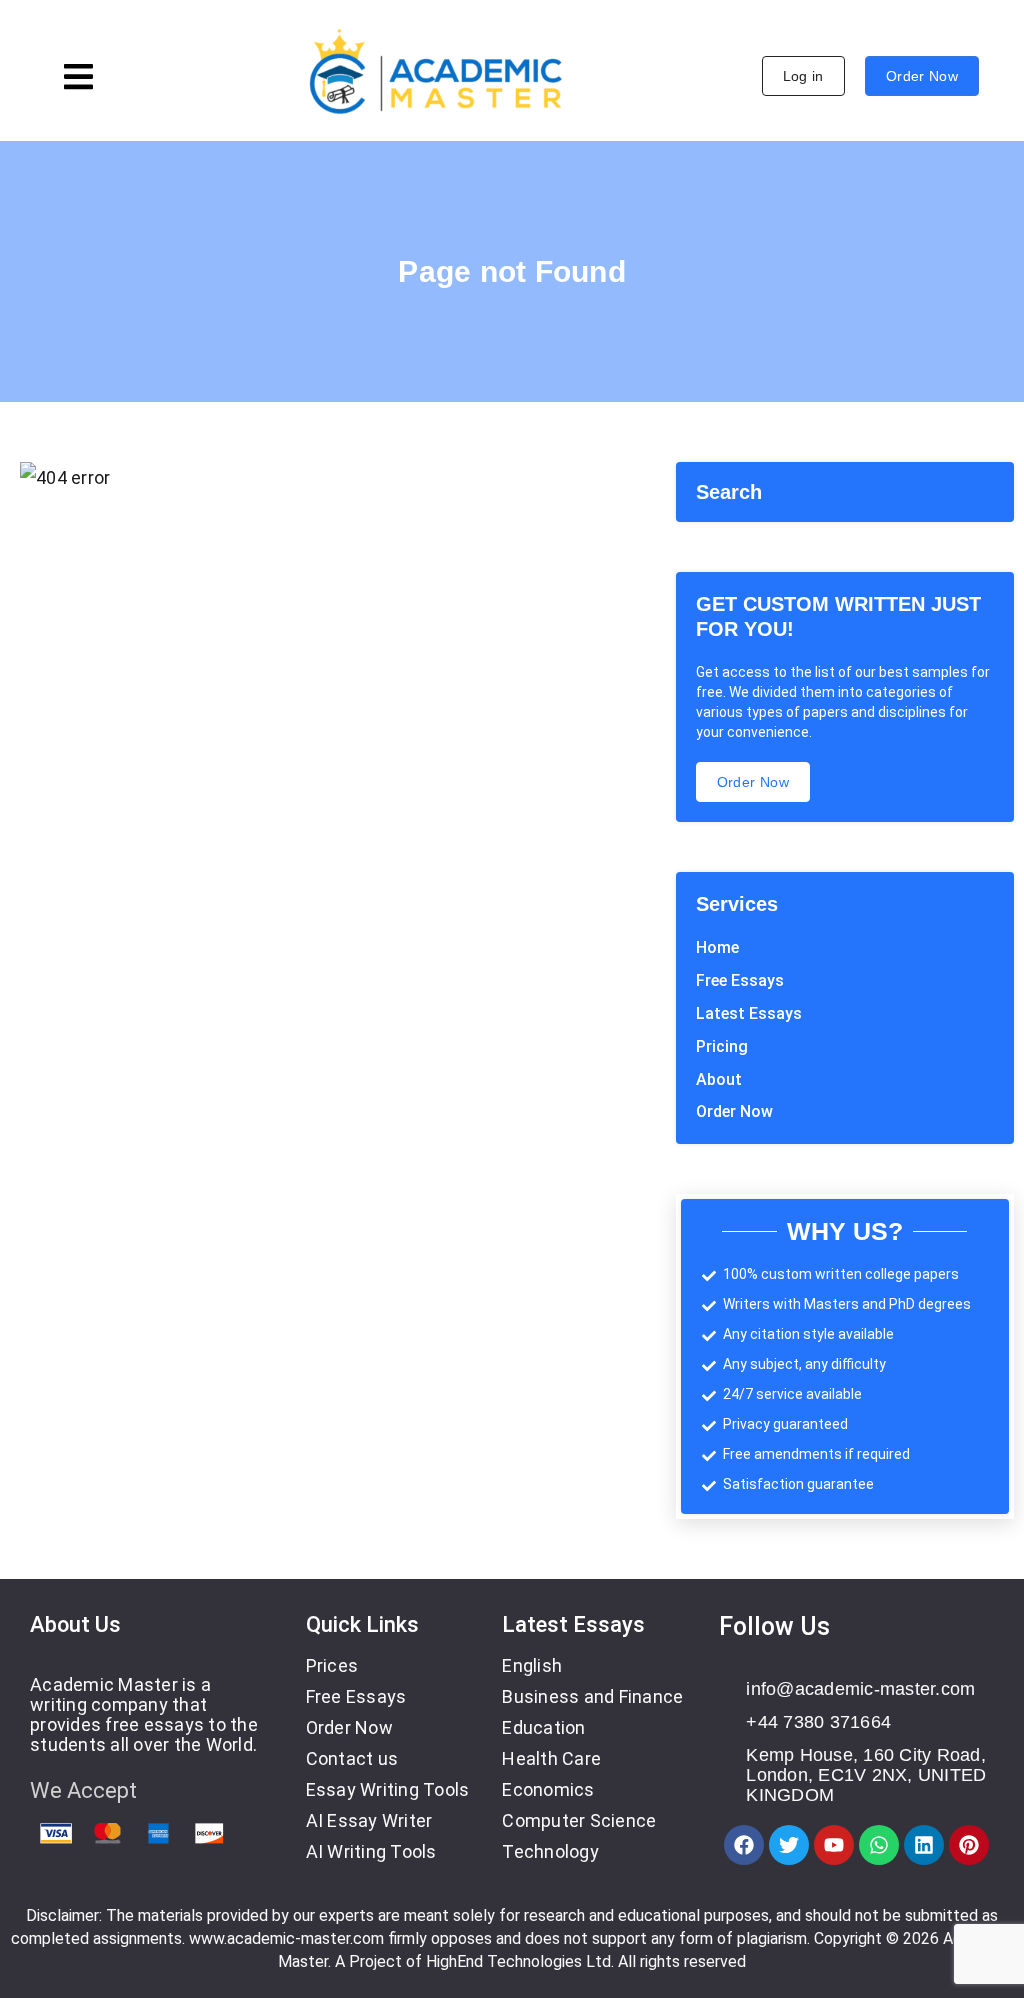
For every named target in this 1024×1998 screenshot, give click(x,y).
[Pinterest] (969, 1845)
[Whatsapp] (879, 1845)
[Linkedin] (924, 1845)
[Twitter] (789, 1845)
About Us (75, 1624)
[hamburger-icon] (78, 79)
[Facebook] (744, 1845)
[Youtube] (834, 1845)
